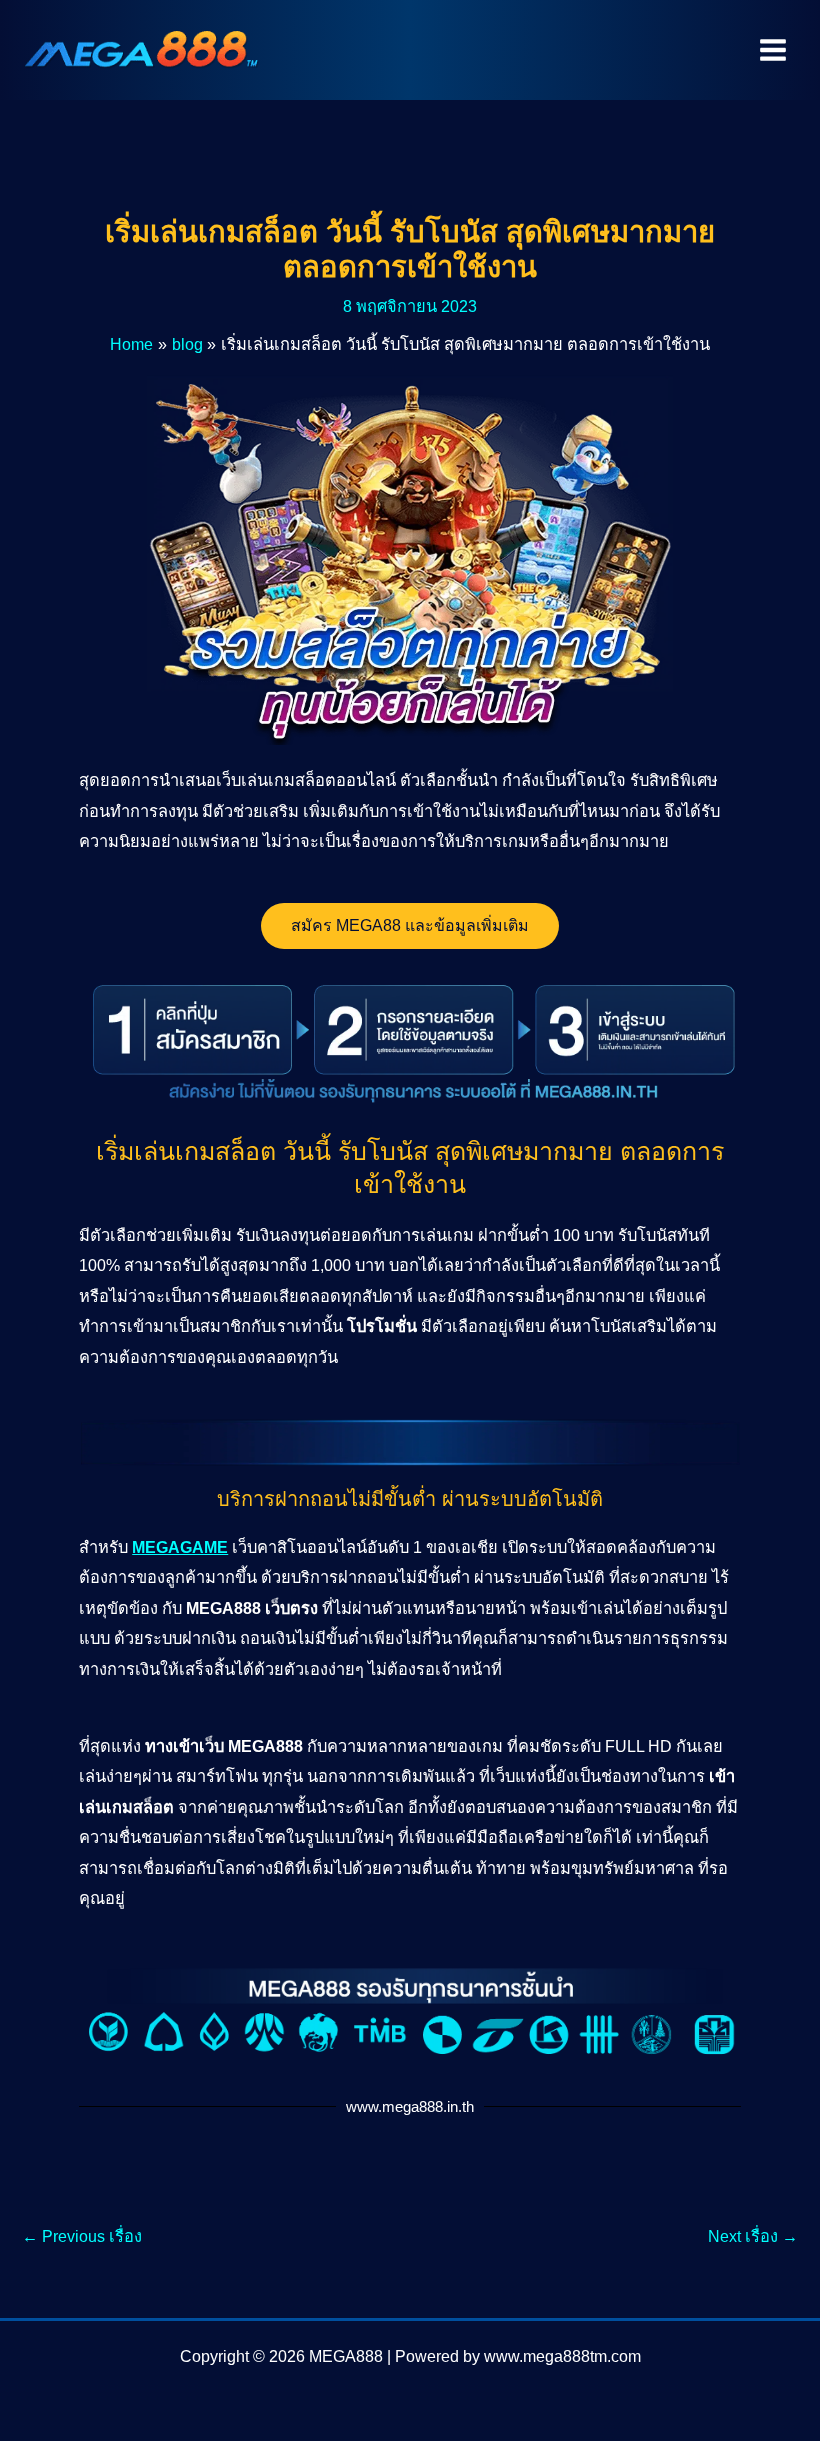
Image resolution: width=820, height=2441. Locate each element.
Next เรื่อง (753, 2236)
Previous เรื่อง (82, 2236)
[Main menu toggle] (772, 50)
